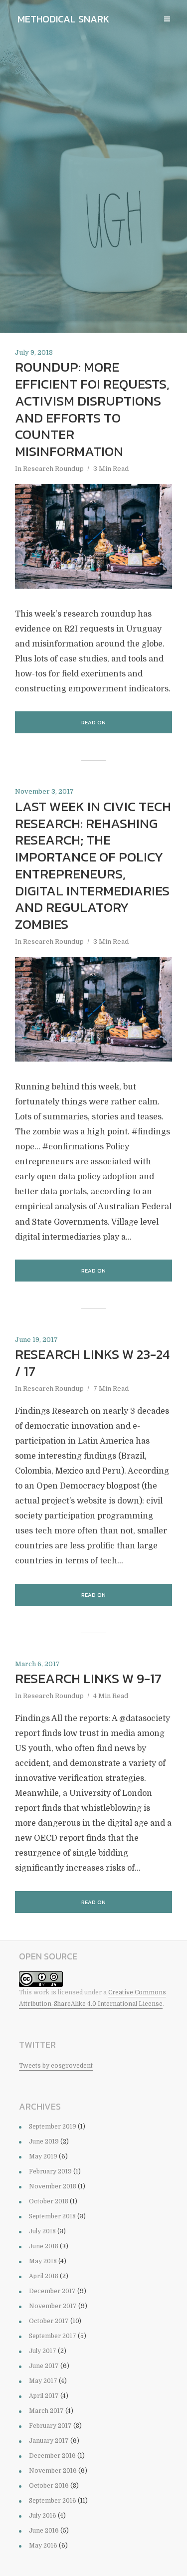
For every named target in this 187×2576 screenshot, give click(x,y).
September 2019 (53, 2127)
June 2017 (44, 2366)
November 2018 (53, 2186)
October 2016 (49, 2486)
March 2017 (46, 2411)
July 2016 (43, 2516)
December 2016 (52, 2456)
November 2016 (53, 2471)
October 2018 (49, 2201)
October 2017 (49, 2321)
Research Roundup (53, 469)
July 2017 (43, 2351)
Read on (93, 722)
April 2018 (44, 2276)
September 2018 (52, 2216)
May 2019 (43, 2156)
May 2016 (43, 2546)
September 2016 (53, 2501)
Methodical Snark (63, 19)
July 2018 (42, 2231)
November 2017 (53, 2306)
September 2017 (53, 2336)
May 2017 (43, 2381)
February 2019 (50, 2171)
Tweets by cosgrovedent (56, 2066)
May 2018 (43, 2261)
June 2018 (44, 2246)
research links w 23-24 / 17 (92, 1363)
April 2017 (44, 2396)
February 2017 (50, 2426)
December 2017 (52, 2291)
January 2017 (49, 2441)
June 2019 (44, 2142)
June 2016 (44, 2531)
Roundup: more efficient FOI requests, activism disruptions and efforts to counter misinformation (92, 409)
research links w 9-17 (88, 1679)
